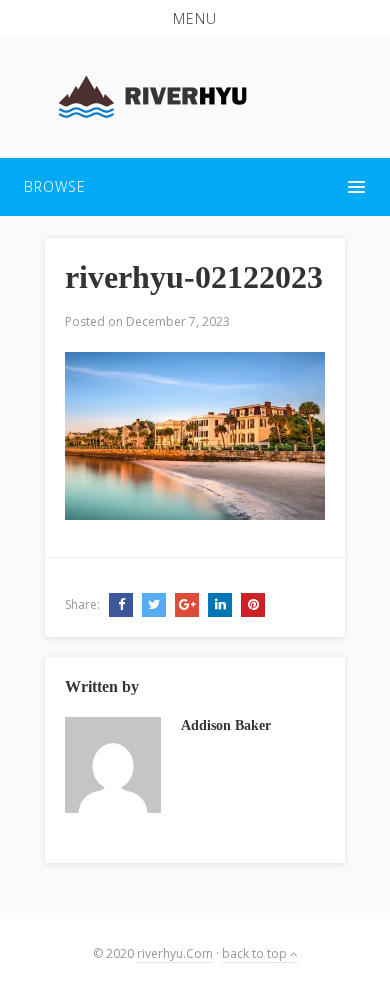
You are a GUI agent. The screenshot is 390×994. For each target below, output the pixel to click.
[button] (195, 19)
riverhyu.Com (175, 953)
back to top (256, 953)
